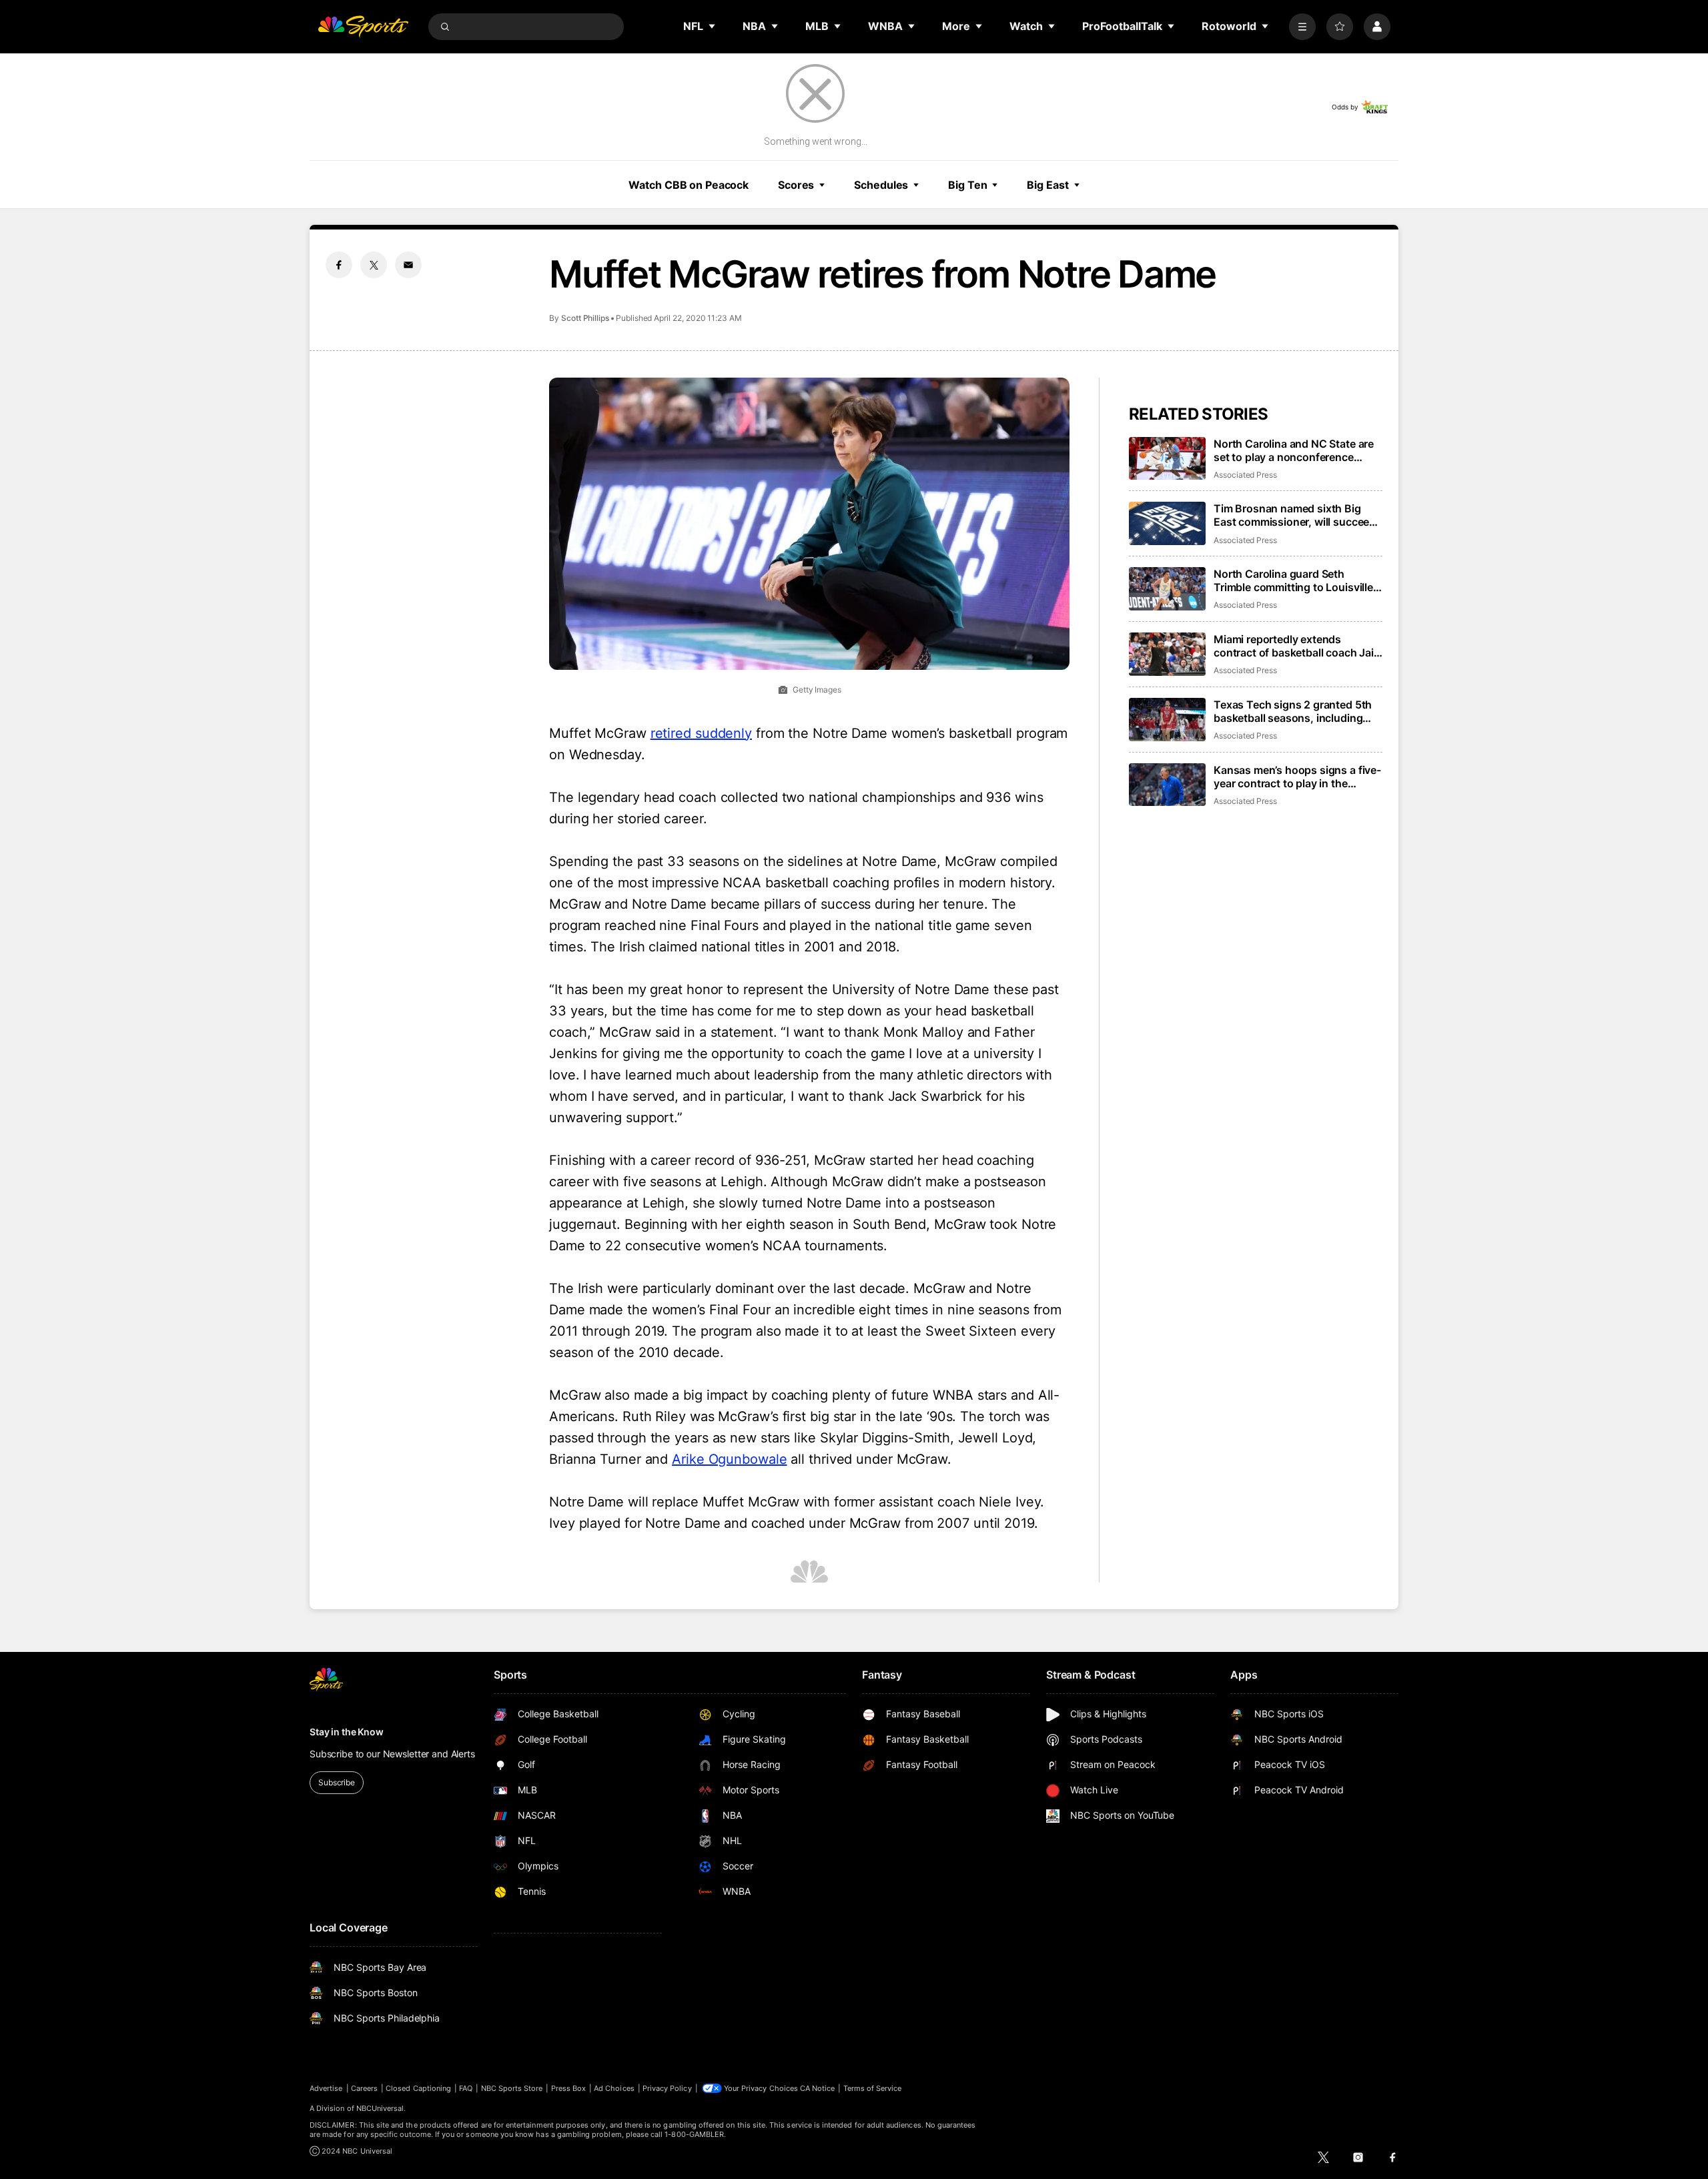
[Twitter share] (374, 265)
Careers (364, 2088)
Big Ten (967, 185)
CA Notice (818, 2088)
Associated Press (1245, 475)
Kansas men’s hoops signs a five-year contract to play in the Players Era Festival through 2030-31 (1297, 777)
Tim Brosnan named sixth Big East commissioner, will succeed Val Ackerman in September (1295, 515)
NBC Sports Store (512, 2088)
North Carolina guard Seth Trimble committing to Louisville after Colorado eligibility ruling (1293, 580)
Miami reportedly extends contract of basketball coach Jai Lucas (1294, 646)
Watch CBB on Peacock (689, 185)
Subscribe (337, 1782)
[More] (1302, 27)
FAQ (466, 2088)
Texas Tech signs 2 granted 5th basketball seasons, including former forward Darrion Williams (1293, 711)
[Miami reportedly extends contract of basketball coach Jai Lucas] (1167, 654)
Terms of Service (873, 2088)
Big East (1047, 185)
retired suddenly (701, 733)
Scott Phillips (585, 318)
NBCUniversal (380, 2108)
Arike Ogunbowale (729, 1459)
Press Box (569, 2088)
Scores (796, 185)
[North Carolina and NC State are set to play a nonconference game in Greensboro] (1167, 459)
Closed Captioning (418, 2088)
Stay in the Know (347, 1732)
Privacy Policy (667, 2088)
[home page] (363, 27)
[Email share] (408, 265)
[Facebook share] (339, 265)
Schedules (881, 185)
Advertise (326, 2088)
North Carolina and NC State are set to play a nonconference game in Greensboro (1294, 450)
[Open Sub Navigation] (713, 26)
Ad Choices (614, 2088)
